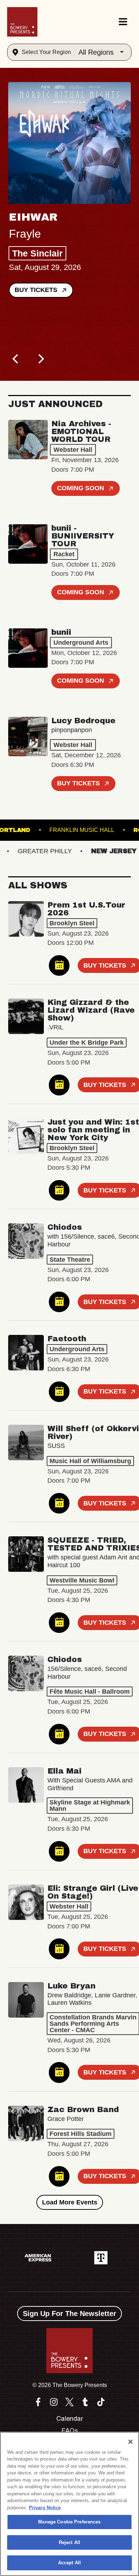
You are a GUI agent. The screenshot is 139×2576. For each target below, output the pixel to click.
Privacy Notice (45, 2508)
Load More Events (70, 2202)
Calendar (70, 2419)
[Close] (130, 2442)
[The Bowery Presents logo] (22, 22)
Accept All (69, 2563)
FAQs (70, 2431)
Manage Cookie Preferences (69, 2522)
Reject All (69, 2542)
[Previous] (16, 359)
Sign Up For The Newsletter (69, 2313)
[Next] (40, 359)
